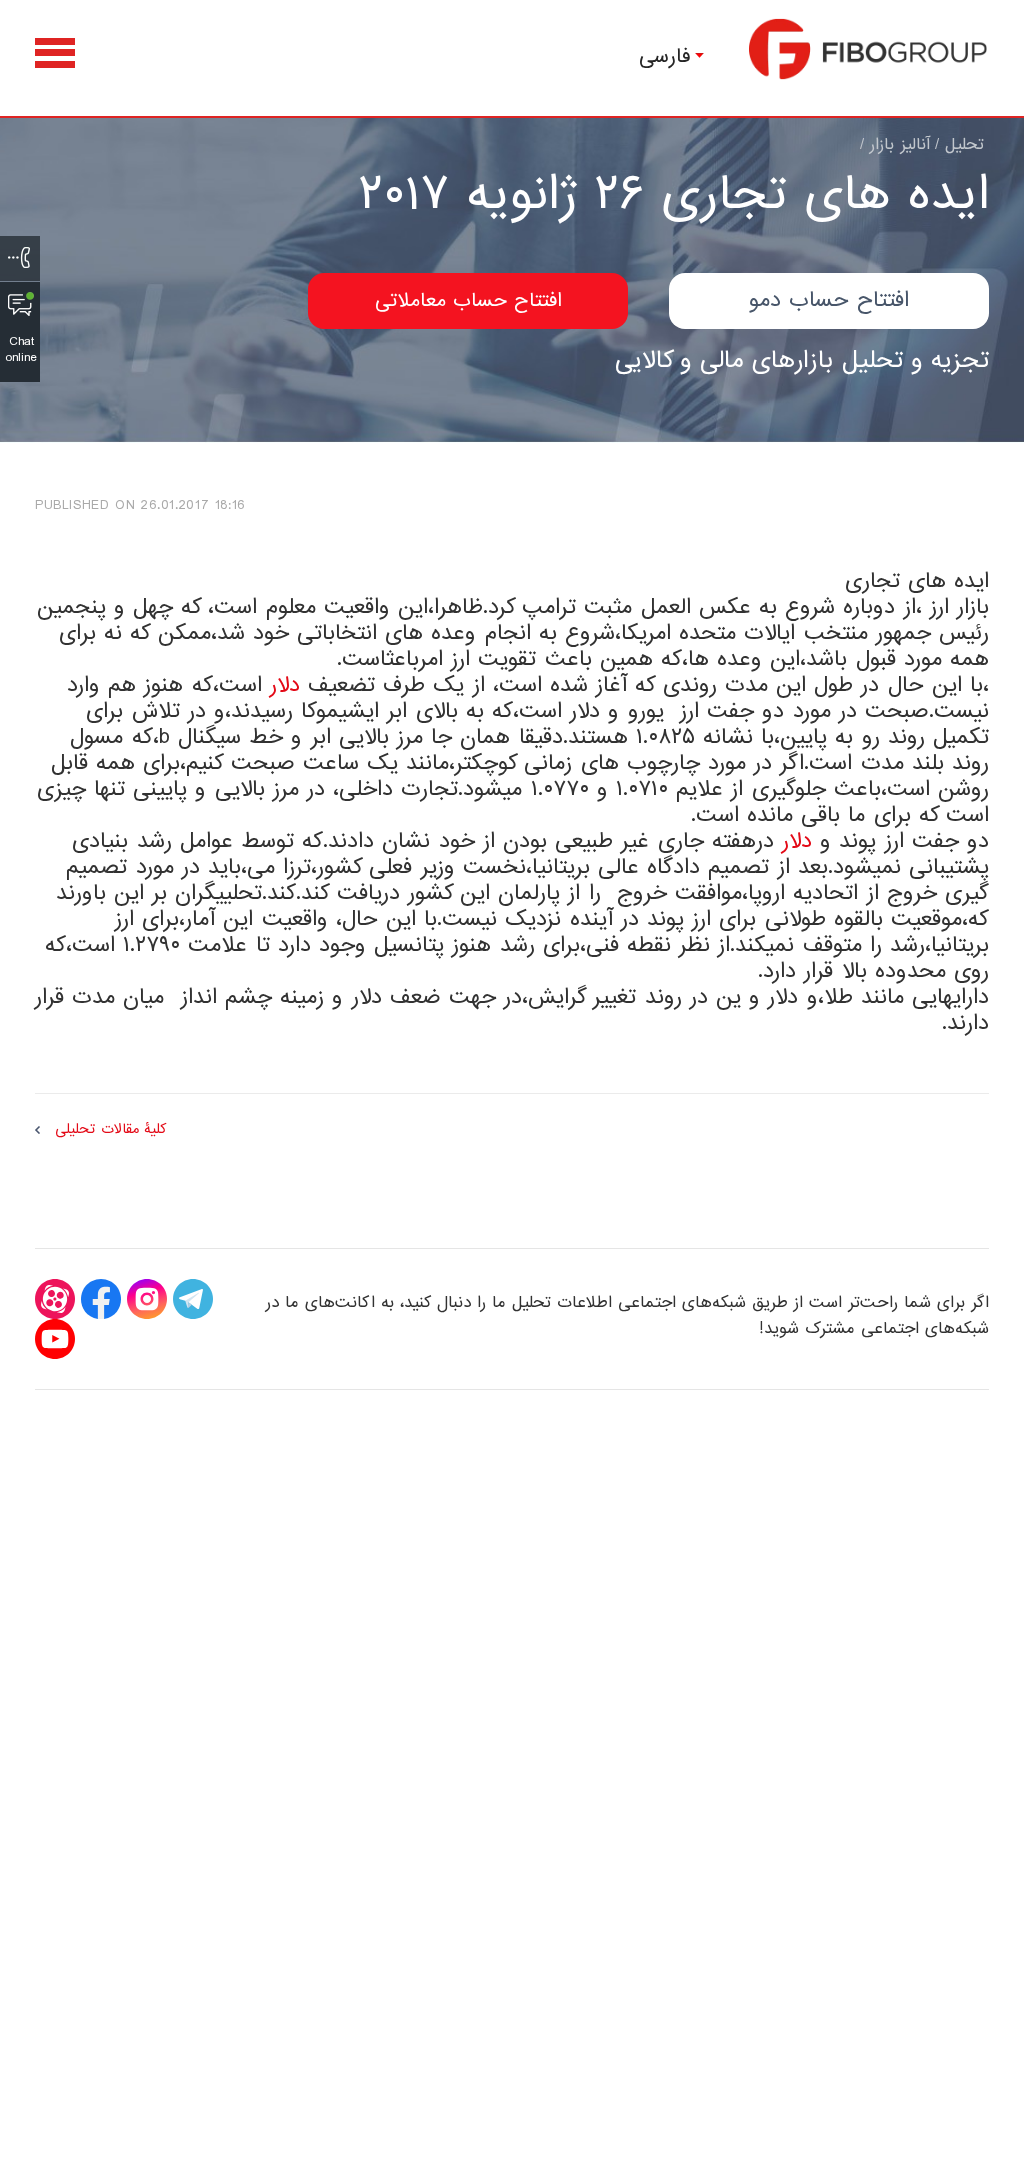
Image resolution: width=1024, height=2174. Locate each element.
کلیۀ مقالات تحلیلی (110, 1129)
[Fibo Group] (869, 49)
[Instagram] (147, 1299)
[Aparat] (55, 1299)
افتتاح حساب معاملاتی (468, 301)
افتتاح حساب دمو (829, 300)
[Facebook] (101, 1299)
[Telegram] (193, 1299)
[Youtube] (55, 1339)
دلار (285, 685)
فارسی (665, 56)
